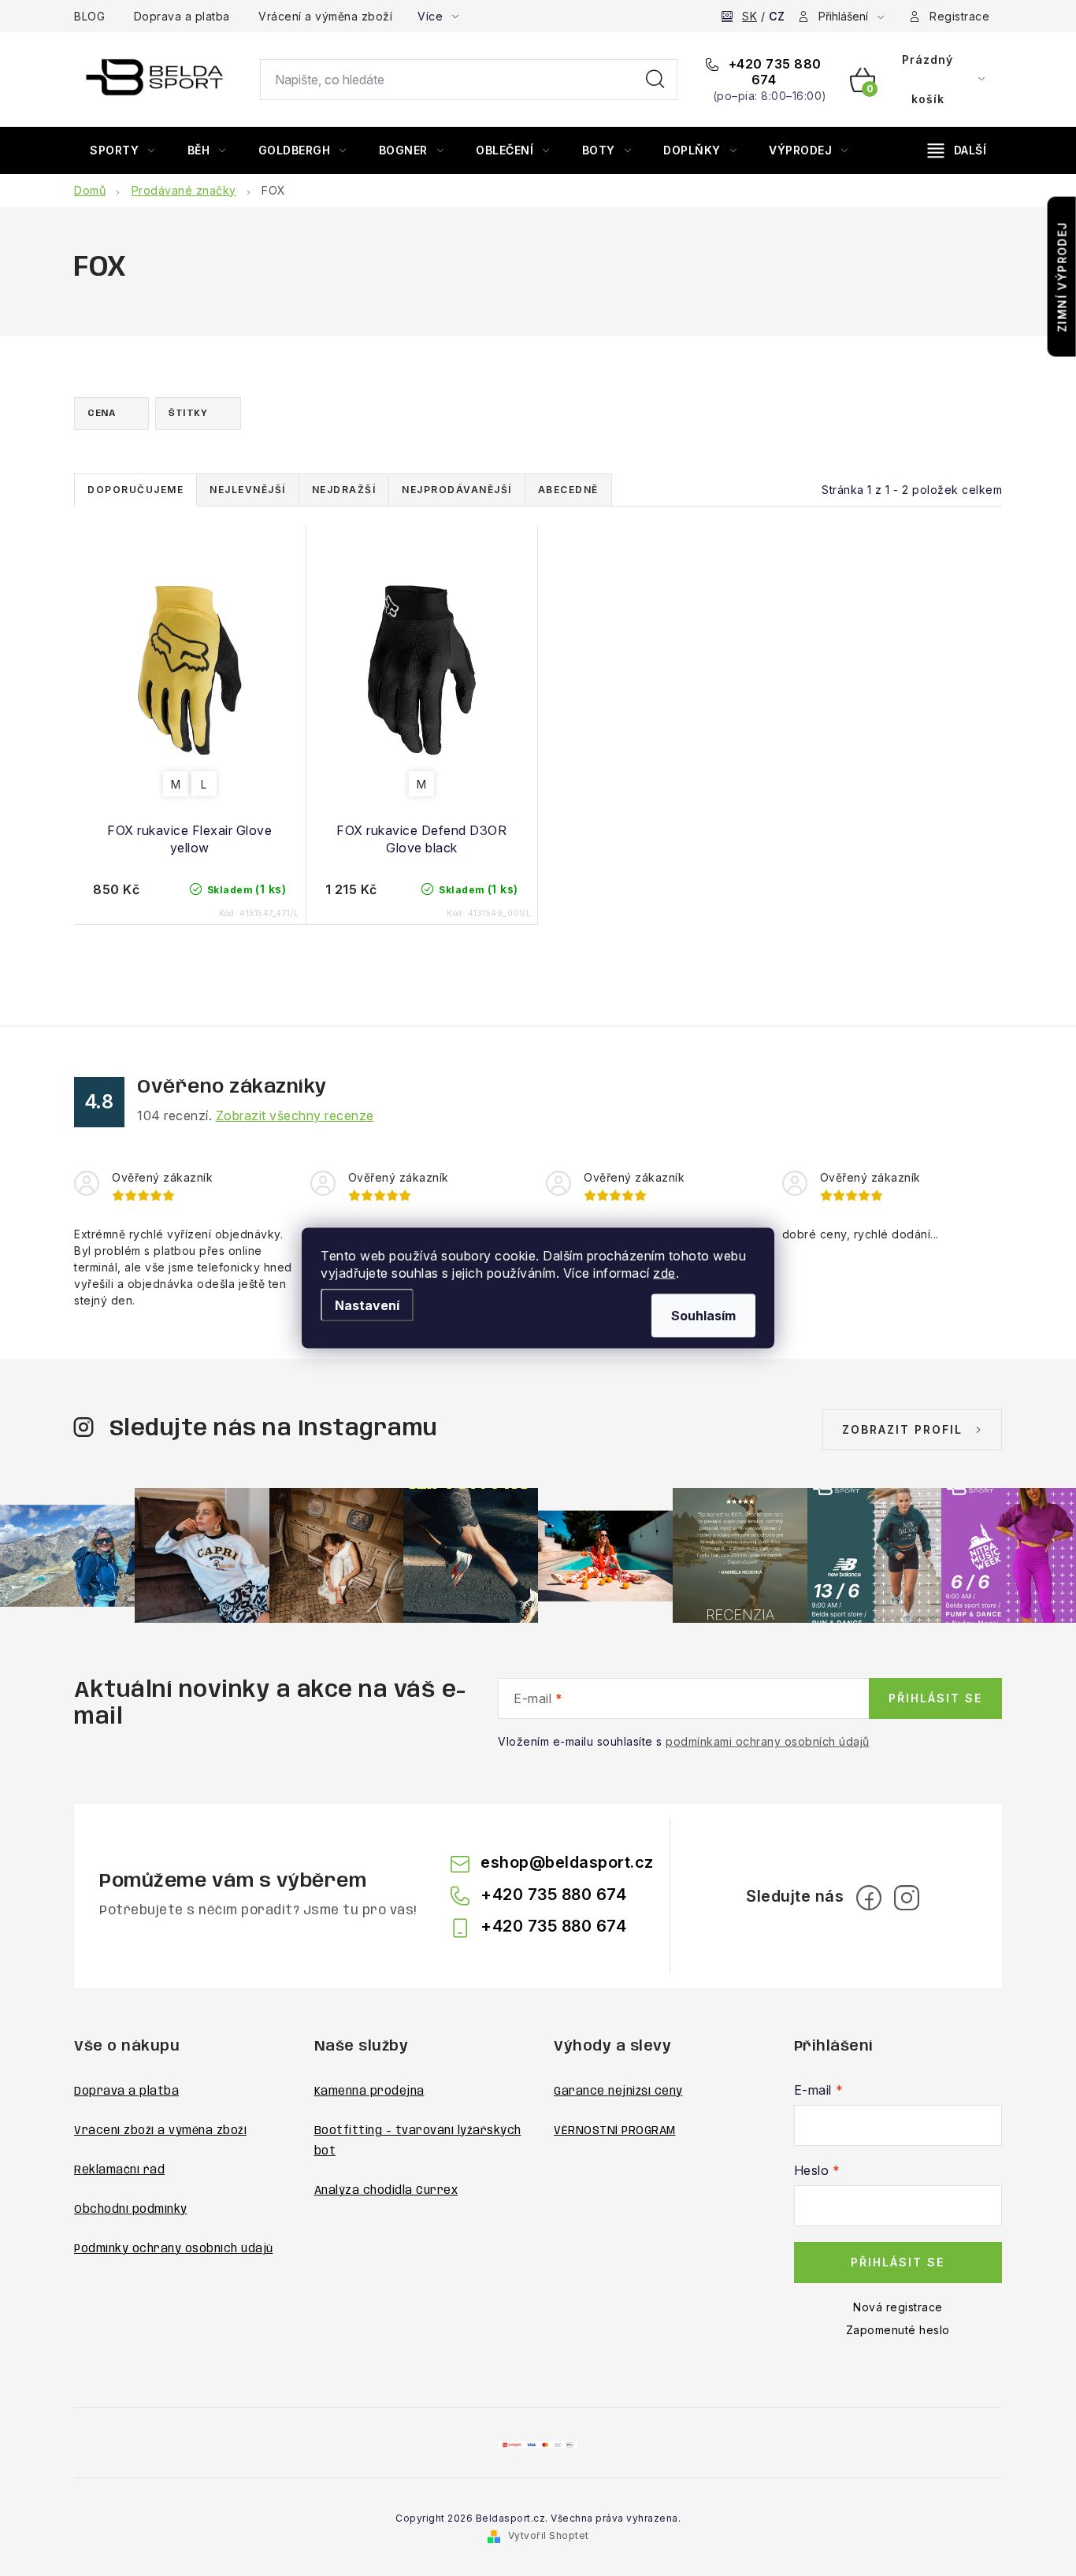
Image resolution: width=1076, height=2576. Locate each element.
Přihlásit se (935, 1698)
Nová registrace (898, 2307)
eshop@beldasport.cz (567, 1862)
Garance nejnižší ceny (618, 2092)
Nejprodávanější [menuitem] (457, 490)
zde (664, 1273)
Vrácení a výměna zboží (325, 16)
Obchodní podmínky (131, 2210)
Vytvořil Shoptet (549, 2535)
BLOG (89, 16)
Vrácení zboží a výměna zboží (160, 2131)
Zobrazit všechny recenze (295, 1115)
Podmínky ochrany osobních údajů (174, 2249)
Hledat (655, 80)
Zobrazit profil (902, 1429)
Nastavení (367, 1305)
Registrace (959, 16)
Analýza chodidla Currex (386, 2191)
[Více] (957, 150)
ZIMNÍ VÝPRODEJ (1062, 277)
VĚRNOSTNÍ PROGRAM (615, 2131)
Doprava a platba (182, 16)
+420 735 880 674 (773, 72)
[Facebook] (869, 1898)
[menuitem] (122, 150)
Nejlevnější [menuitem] (248, 490)
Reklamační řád (119, 2170)
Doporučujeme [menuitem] (135, 490)
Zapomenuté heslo (898, 2330)
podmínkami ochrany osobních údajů (768, 1741)
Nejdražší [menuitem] (344, 490)
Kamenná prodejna (369, 2092)
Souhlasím (703, 1316)
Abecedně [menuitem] (568, 490)
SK (749, 16)
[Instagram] (907, 1898)
